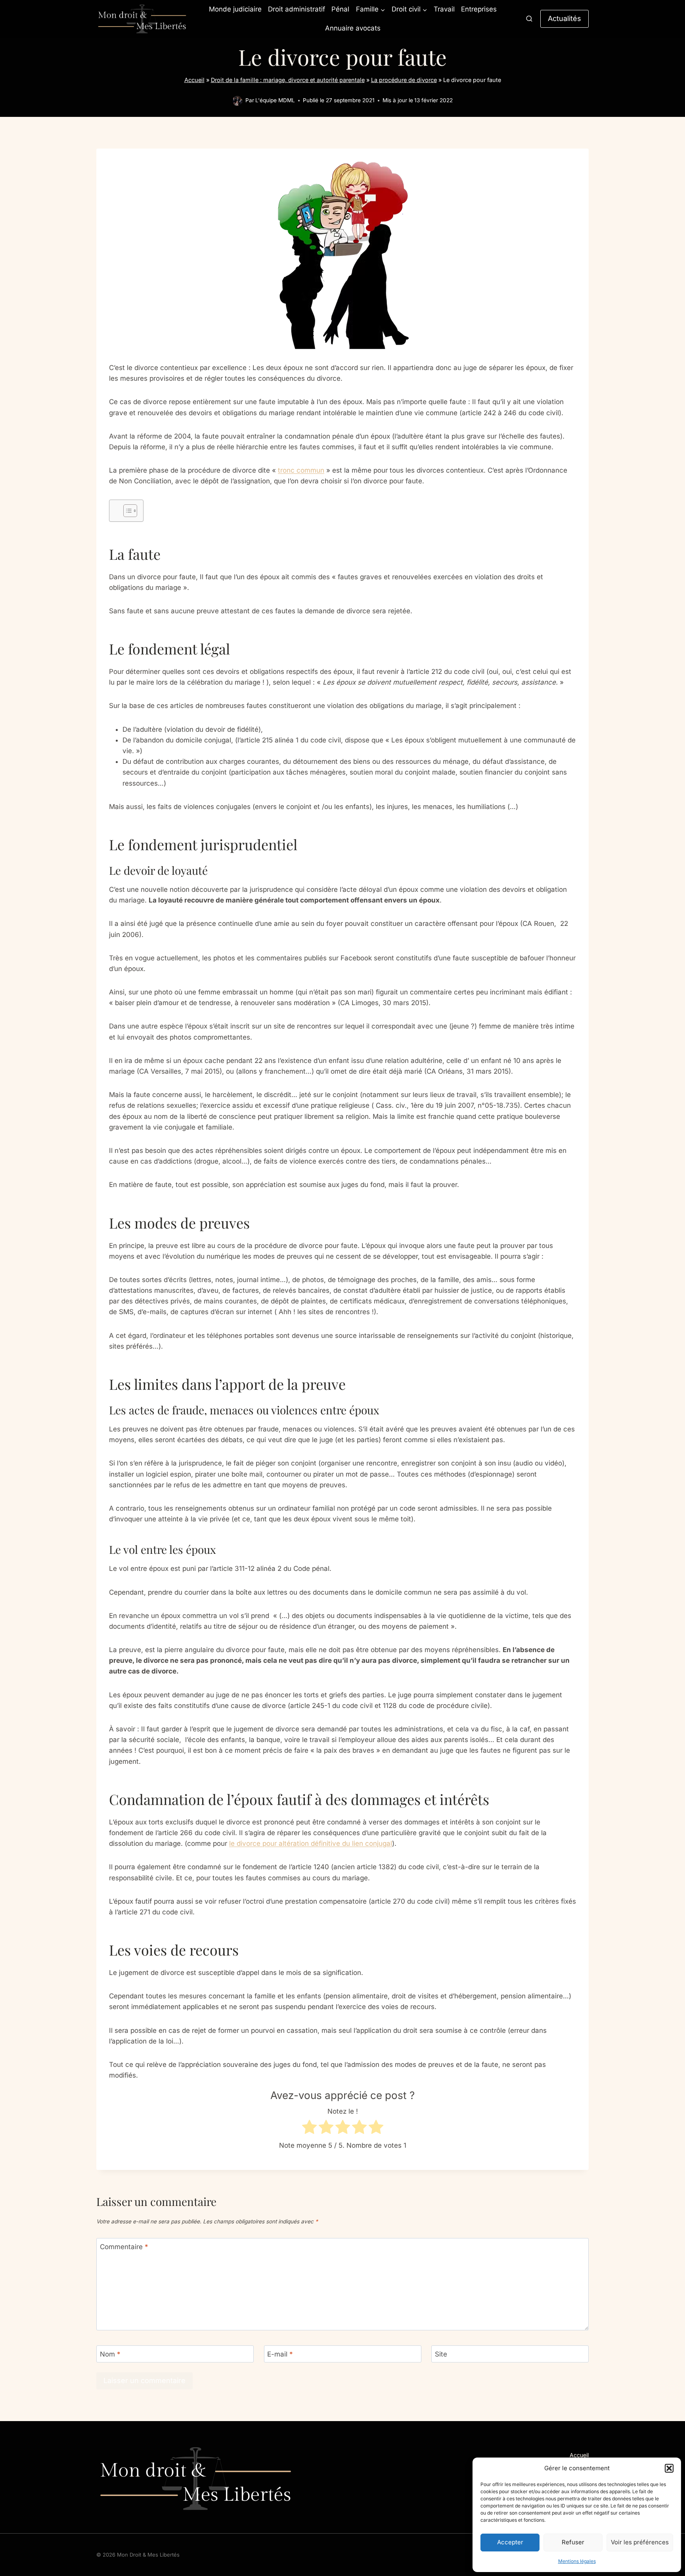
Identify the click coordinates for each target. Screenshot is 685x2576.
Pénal (340, 9)
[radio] (309, 2129)
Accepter (510, 2542)
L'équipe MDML (275, 100)
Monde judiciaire (235, 9)
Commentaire (124, 2247)
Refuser (573, 2542)
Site (441, 2354)
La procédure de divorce (404, 80)
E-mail (280, 2354)
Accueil (194, 80)
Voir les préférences (640, 2542)
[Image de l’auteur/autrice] (237, 101)
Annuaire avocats (353, 28)
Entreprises (479, 9)
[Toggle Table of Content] (126, 511)
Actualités (564, 18)
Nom (110, 2354)
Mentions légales (577, 2561)
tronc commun (301, 470)
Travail (444, 9)
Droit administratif (297, 9)
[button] (669, 2468)
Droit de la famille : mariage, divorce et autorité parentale (288, 80)
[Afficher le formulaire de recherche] (529, 19)
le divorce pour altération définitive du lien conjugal (311, 1843)
